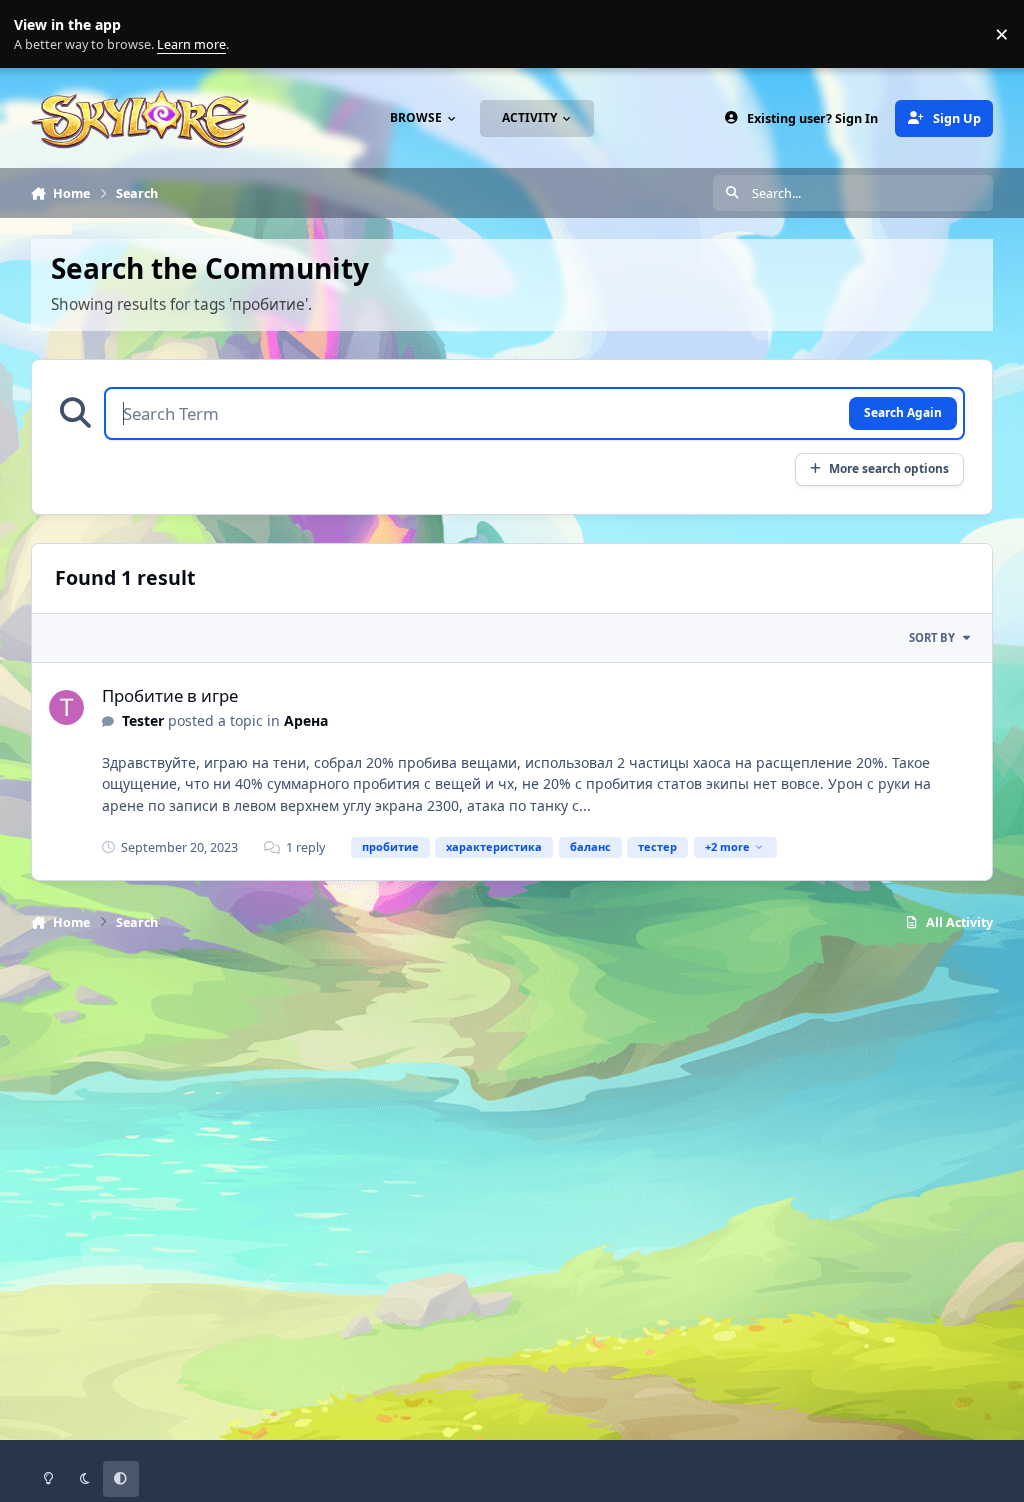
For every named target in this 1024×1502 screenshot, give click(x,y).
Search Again (903, 412)
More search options (889, 468)
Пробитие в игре (170, 695)
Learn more (38, 34)
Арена (306, 720)
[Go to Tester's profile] (66, 707)
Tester (143, 720)
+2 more (727, 846)
